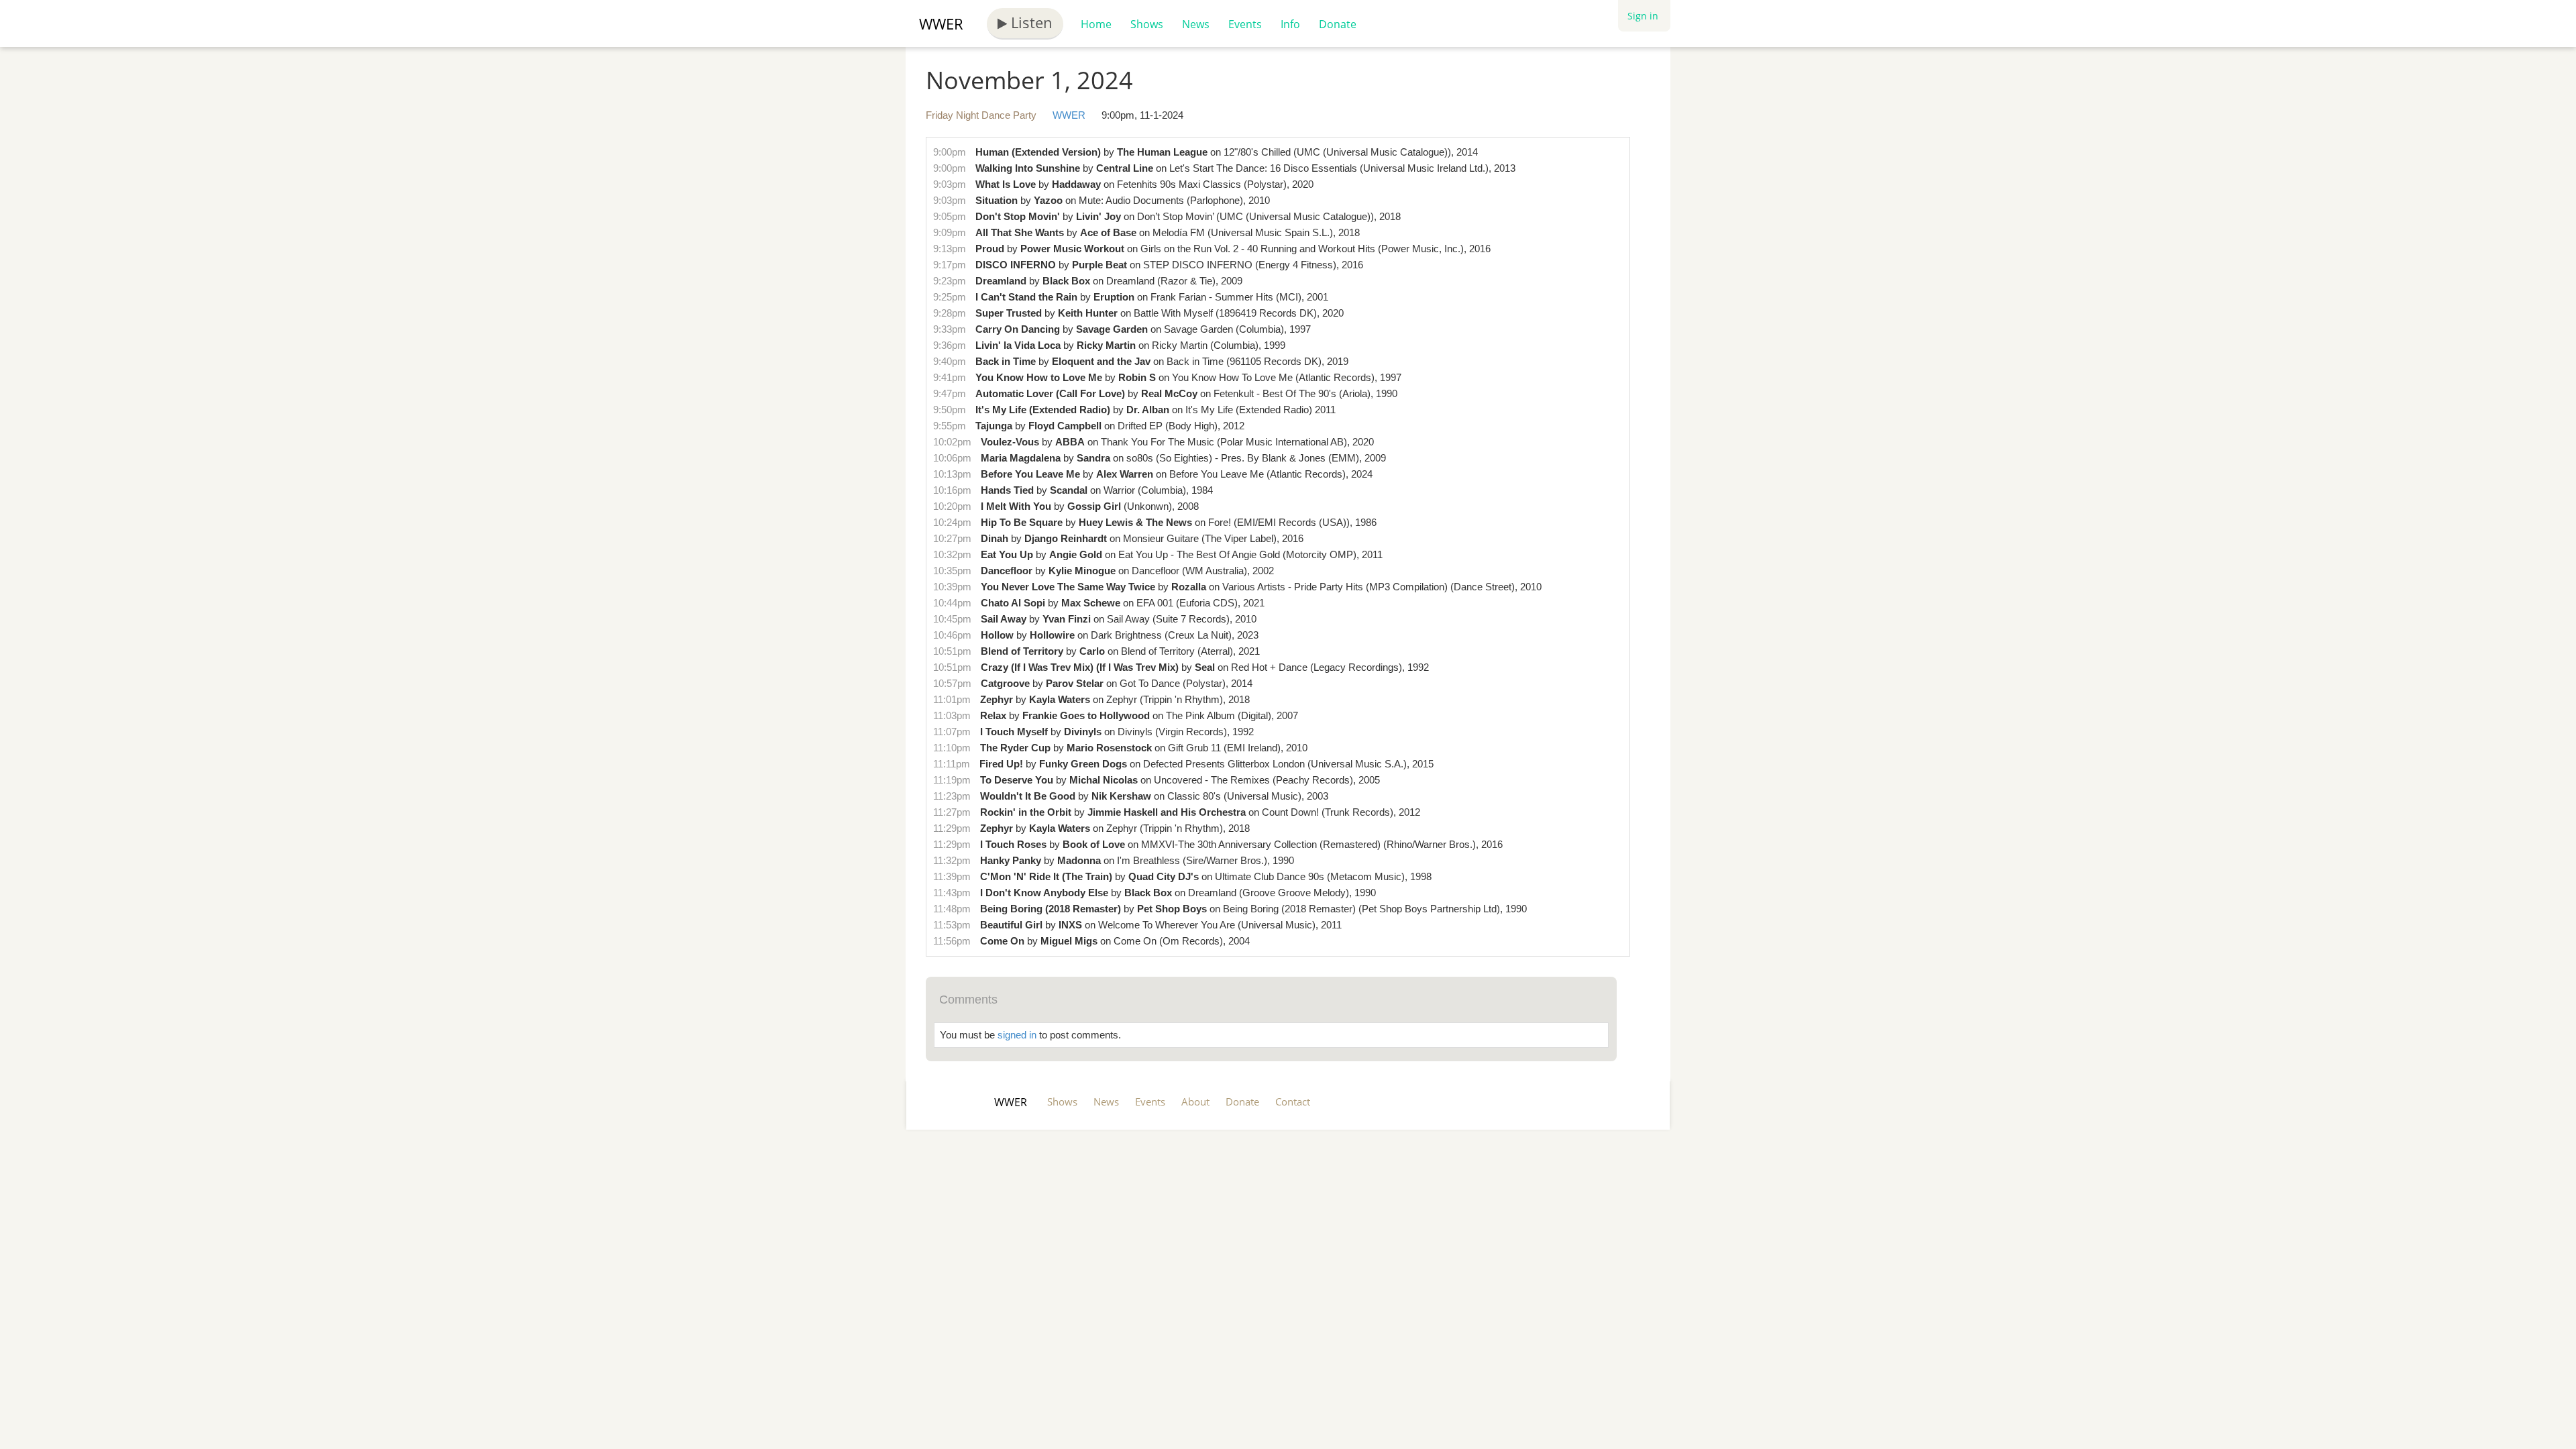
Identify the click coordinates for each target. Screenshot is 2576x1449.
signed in (1017, 1035)
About (1195, 1102)
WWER (941, 23)
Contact (1293, 1102)
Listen (1030, 22)
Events (1245, 24)
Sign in (1643, 16)
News (1196, 24)
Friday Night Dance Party (981, 115)
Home (1096, 24)
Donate (1338, 24)
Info (1290, 24)
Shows (1147, 24)
